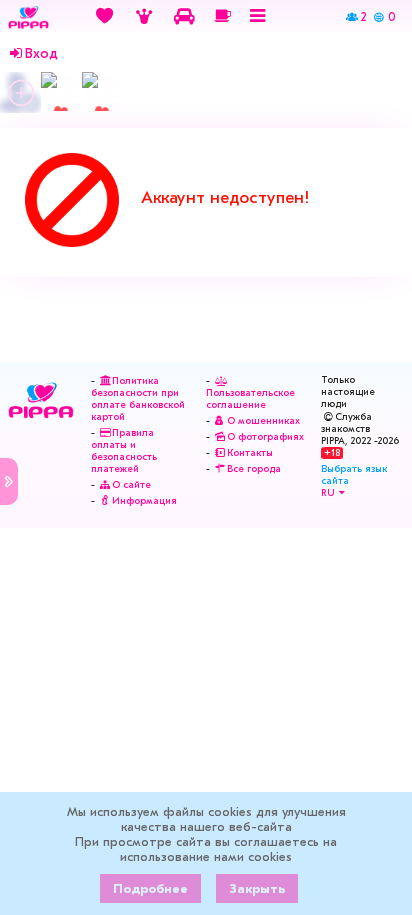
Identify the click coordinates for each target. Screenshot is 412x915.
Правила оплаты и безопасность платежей (124, 451)
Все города (254, 469)
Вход (41, 54)
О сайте (131, 485)
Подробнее (150, 888)
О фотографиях (265, 437)
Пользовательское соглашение (250, 399)
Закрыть (257, 888)
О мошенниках (263, 421)
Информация (144, 501)
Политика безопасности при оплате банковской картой (138, 399)
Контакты (250, 453)
